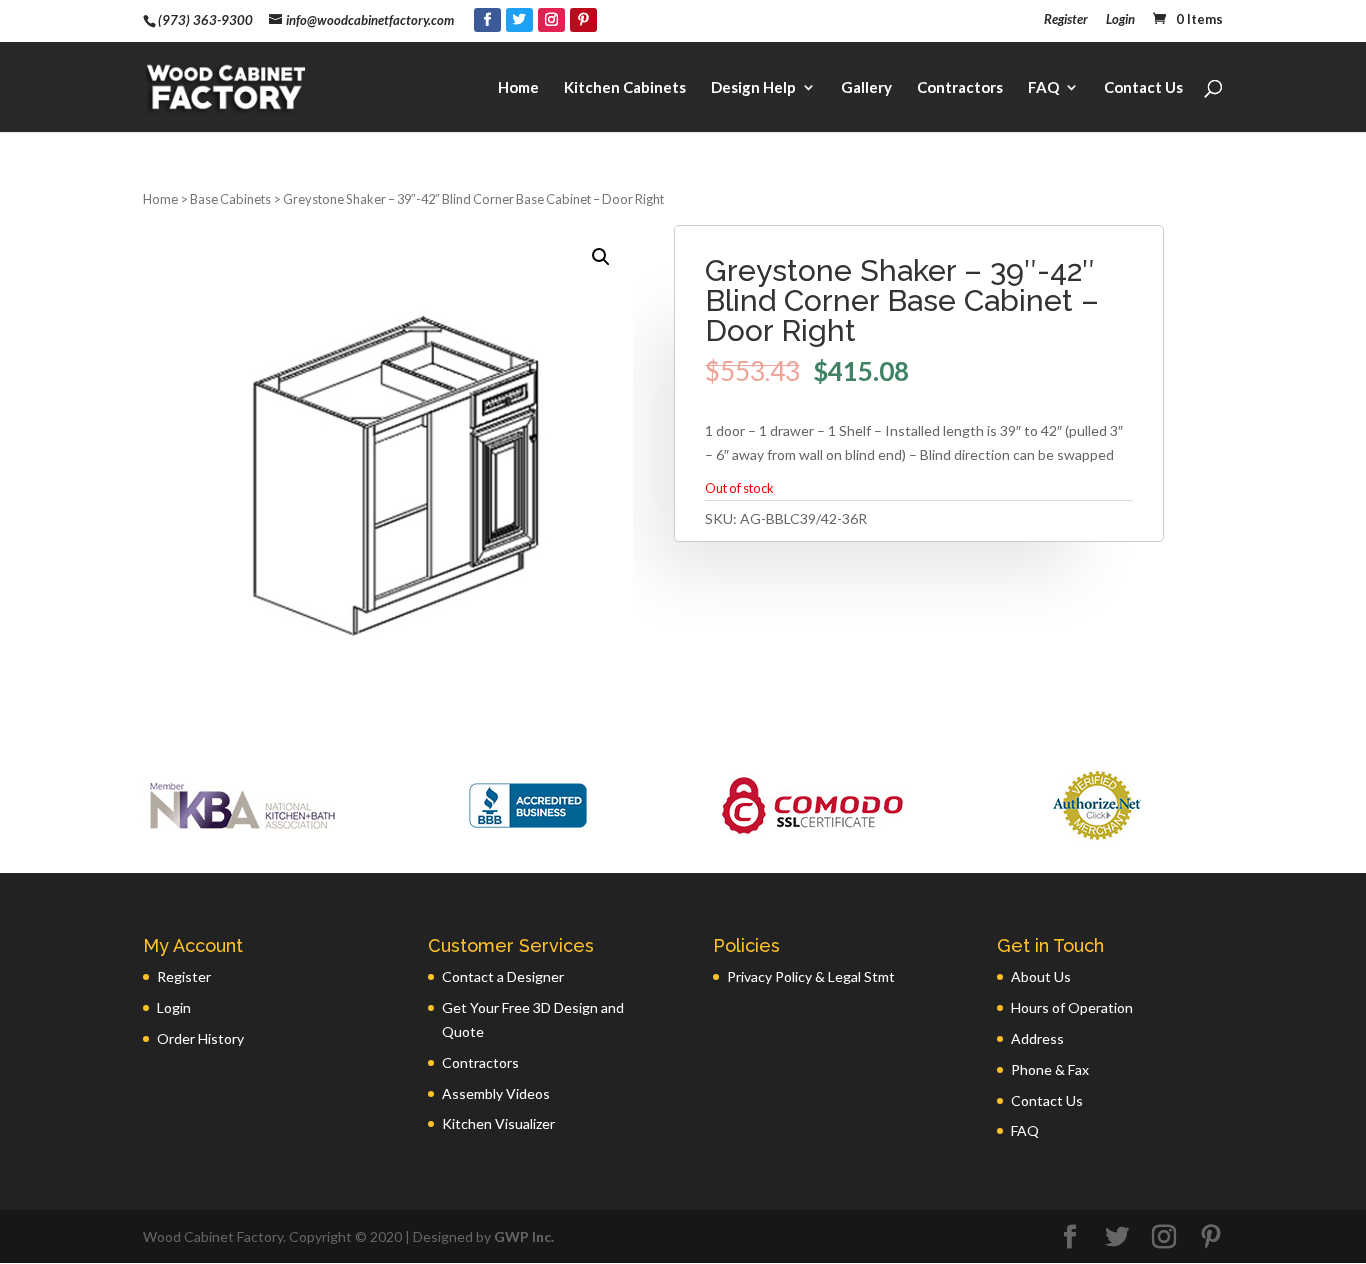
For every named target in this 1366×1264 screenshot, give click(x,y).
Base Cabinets (230, 199)
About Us (1041, 976)
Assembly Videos (496, 1093)
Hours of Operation (1072, 1007)
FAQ (1043, 88)
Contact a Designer (503, 976)
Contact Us (1143, 88)
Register (1066, 20)
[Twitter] (519, 20)
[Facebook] (487, 20)
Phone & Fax (1050, 1069)
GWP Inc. (524, 1236)
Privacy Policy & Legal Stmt (811, 976)
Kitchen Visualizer (498, 1123)
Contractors (960, 88)
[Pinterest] (583, 20)
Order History (200, 1038)
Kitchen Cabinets (625, 88)
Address (1037, 1038)
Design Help (753, 88)
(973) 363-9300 (205, 20)
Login (1120, 20)
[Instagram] (551, 20)
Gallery (866, 88)
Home (518, 88)
